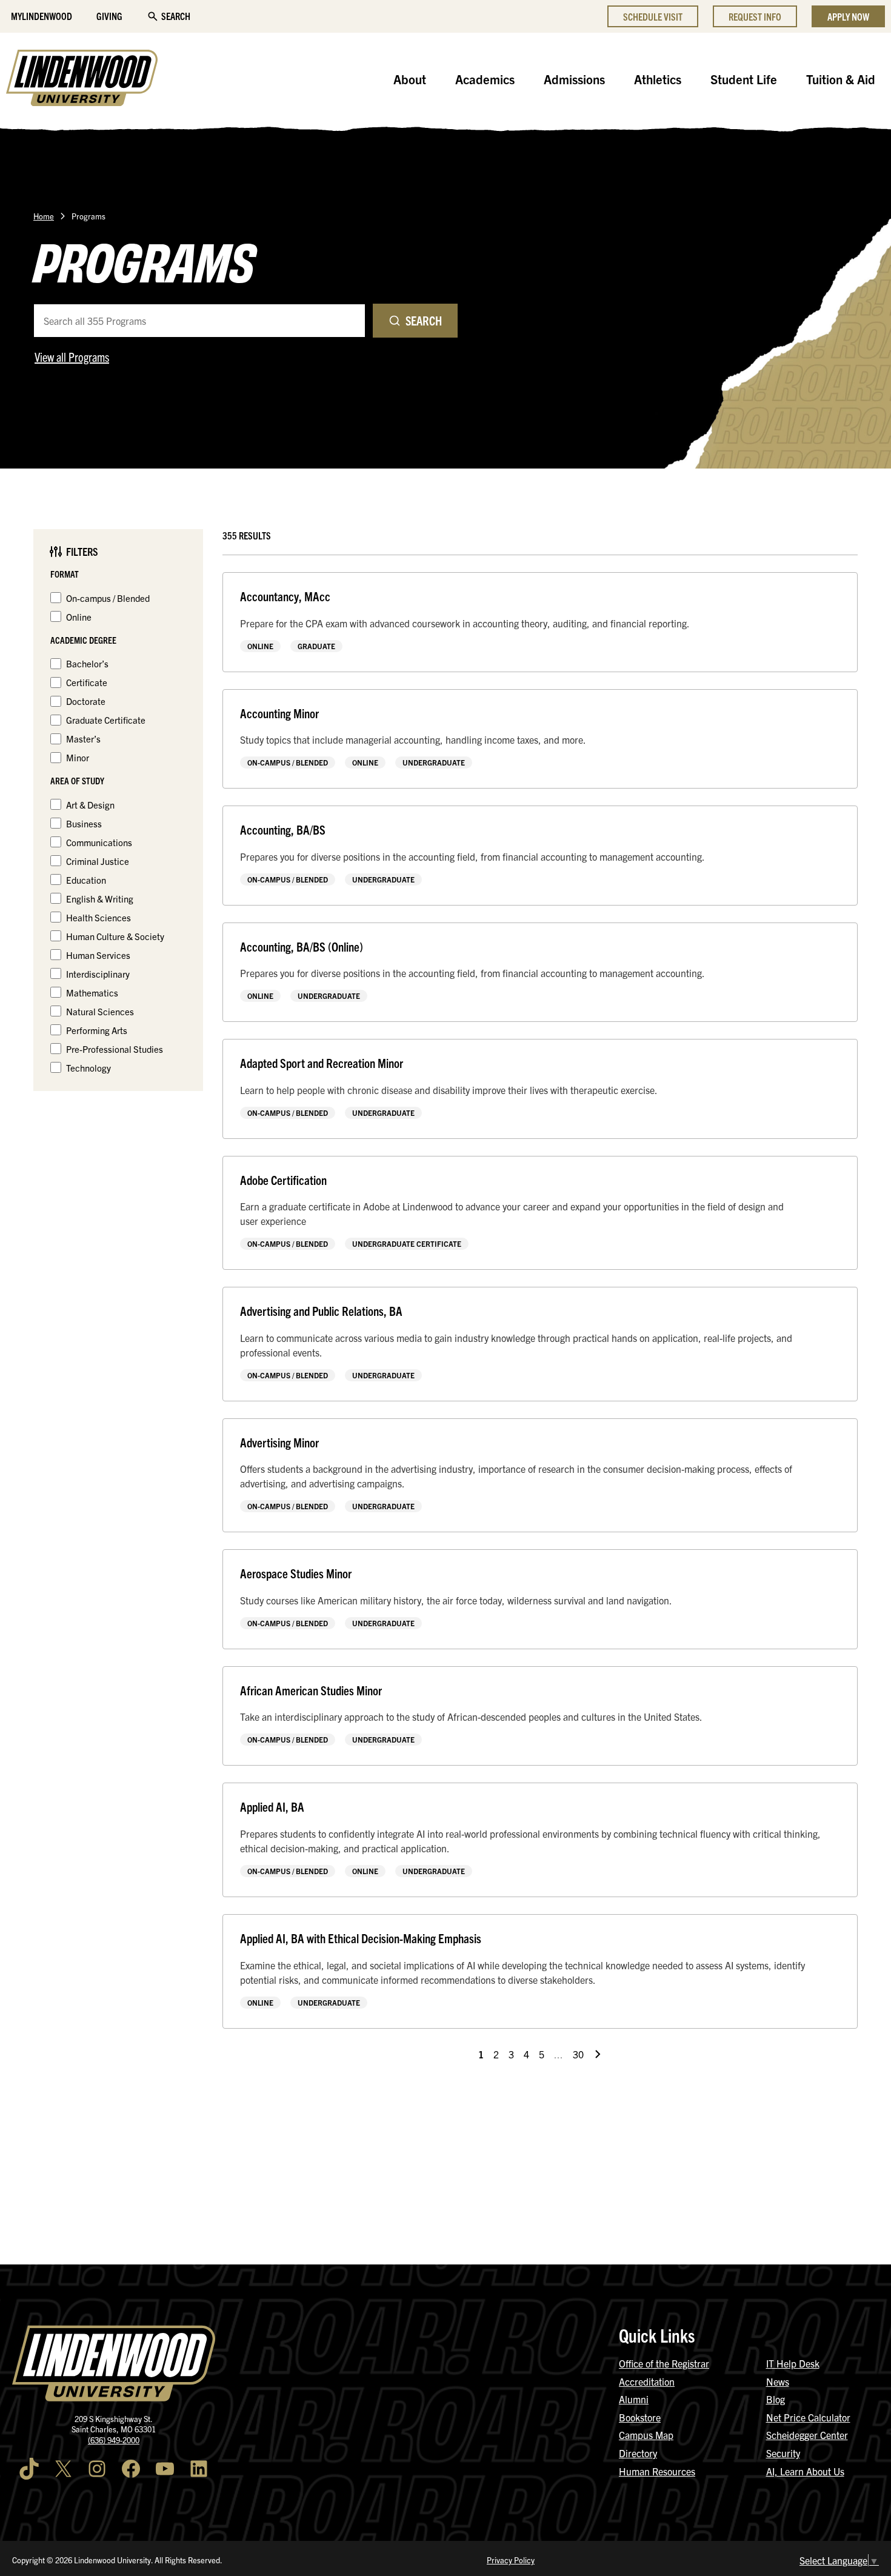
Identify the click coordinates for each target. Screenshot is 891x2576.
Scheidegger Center (807, 2435)
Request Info (755, 16)
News (778, 2381)
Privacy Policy (511, 2560)
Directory (638, 2453)
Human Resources (657, 2471)
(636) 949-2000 (114, 2440)
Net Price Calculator (808, 2417)
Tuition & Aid (841, 79)
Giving (109, 16)
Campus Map (646, 2435)
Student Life (744, 79)
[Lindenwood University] (82, 79)
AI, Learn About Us (805, 2471)
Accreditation (647, 2381)
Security (783, 2453)
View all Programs (72, 357)
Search (176, 16)
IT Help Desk (793, 2363)
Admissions (574, 79)
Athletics (658, 79)
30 (578, 2054)
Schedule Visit (653, 16)
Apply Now (848, 16)
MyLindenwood (42, 16)
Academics (485, 79)
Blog (776, 2399)
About (410, 79)
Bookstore (640, 2417)
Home (44, 216)
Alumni (634, 2399)
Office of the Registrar (664, 2363)
